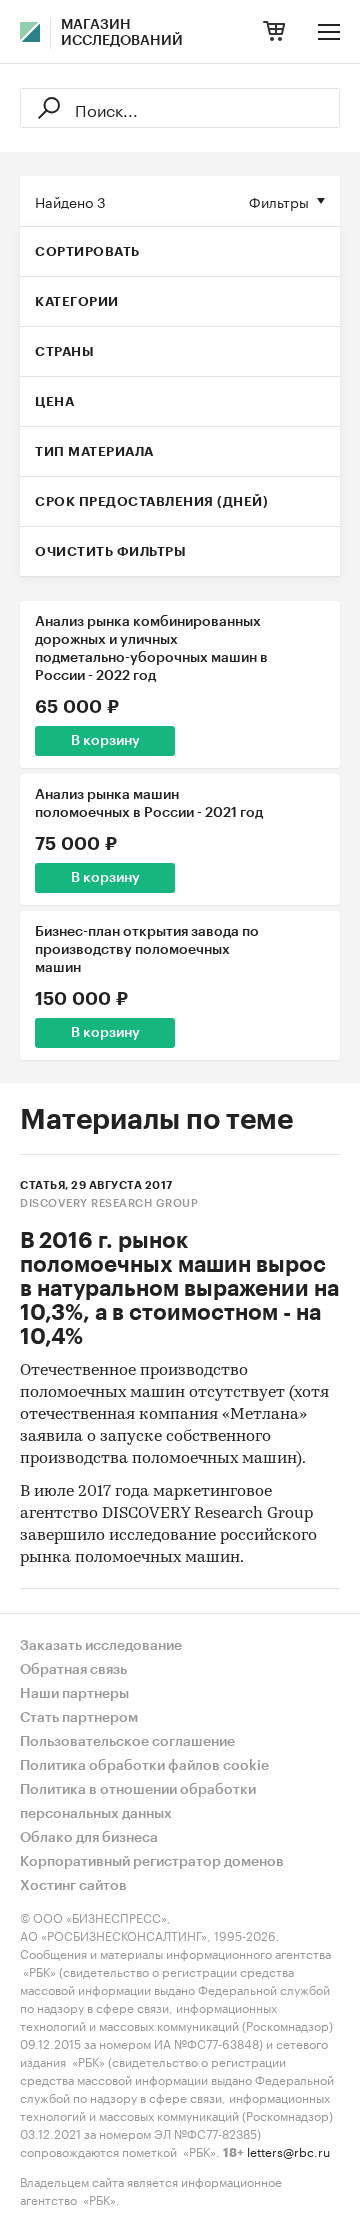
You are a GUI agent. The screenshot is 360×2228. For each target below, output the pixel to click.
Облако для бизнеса (89, 1838)
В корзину (105, 741)
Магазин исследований (122, 33)
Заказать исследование (101, 1646)
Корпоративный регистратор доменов (152, 1862)
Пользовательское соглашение (127, 1742)
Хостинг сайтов (73, 1886)
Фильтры (279, 201)
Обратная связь (73, 1670)
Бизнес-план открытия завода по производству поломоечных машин (147, 950)
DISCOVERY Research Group (109, 1203)
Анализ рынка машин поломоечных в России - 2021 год (149, 804)
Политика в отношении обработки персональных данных (138, 1802)
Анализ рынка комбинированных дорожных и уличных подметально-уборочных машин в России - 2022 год (151, 649)
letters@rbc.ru (288, 2150)
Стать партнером (79, 1718)
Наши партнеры (74, 1694)
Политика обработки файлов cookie (144, 1766)
